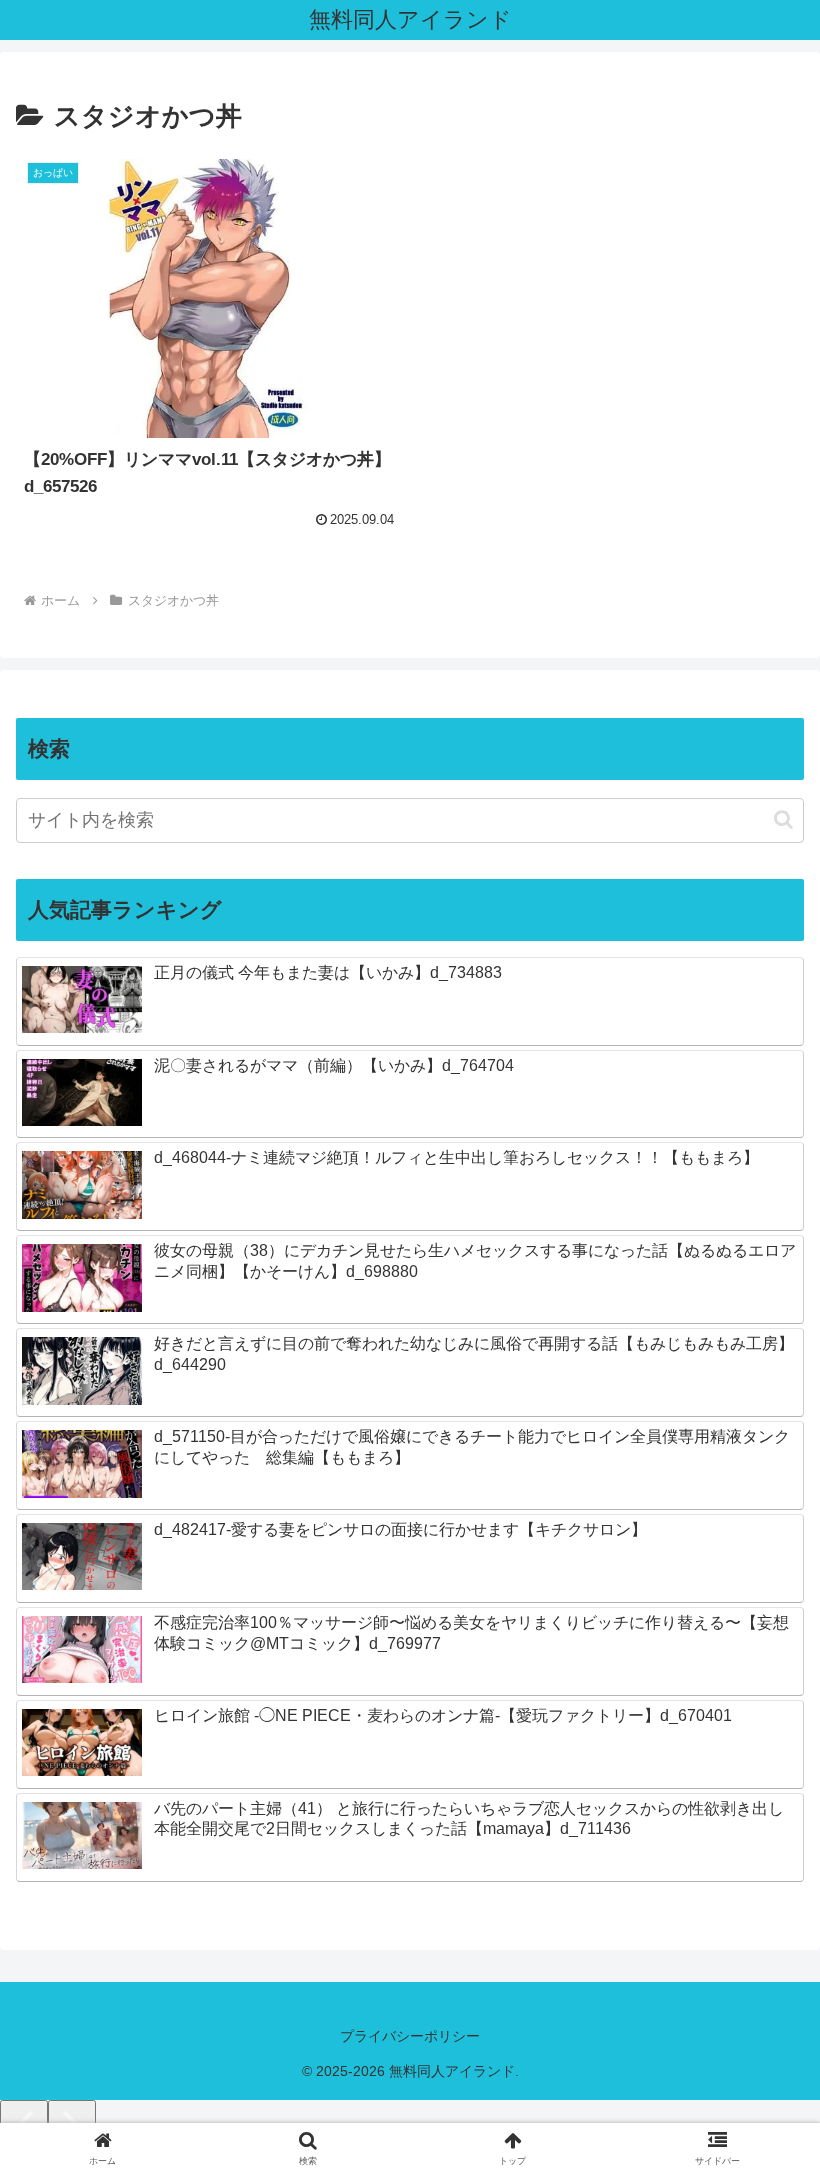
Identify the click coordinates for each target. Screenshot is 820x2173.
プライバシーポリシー (410, 2036)
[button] (783, 819)
